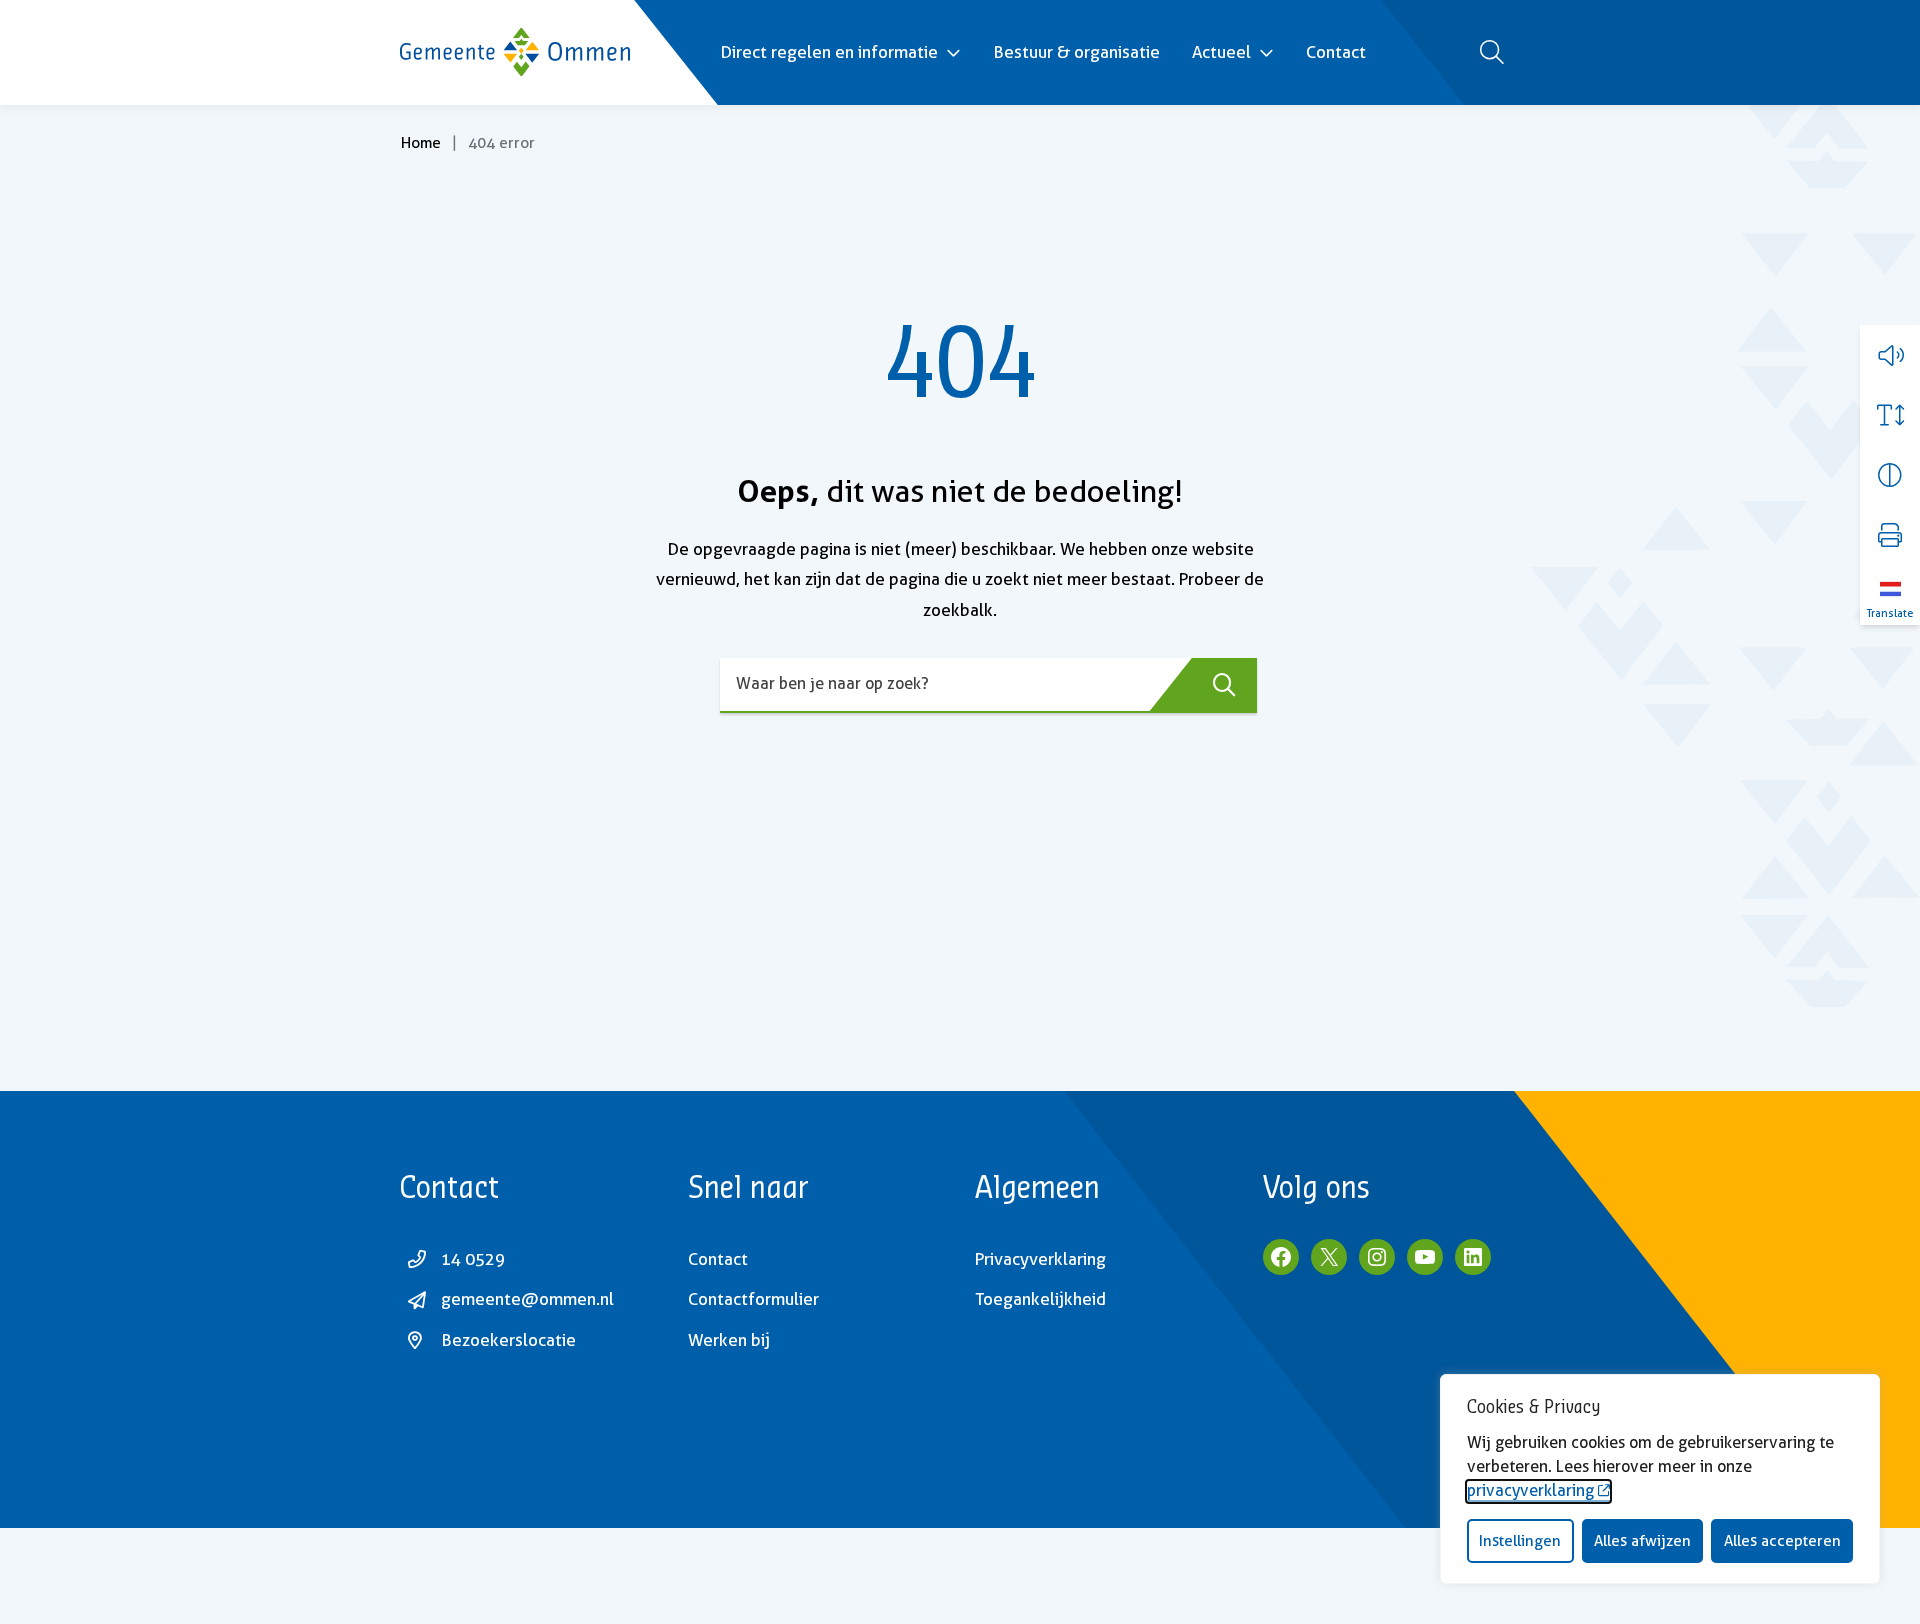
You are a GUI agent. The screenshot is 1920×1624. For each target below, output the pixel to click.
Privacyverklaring (1040, 1259)
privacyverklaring (1530, 1490)
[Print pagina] (1890, 535)
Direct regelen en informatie (829, 52)
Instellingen (1520, 1541)
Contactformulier (753, 1299)
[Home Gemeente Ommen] (515, 52)
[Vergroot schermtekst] (1890, 415)
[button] (1890, 355)
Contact (1336, 52)
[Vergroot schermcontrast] (1890, 475)
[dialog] (1660, 1479)
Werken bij (729, 1340)
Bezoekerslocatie (508, 1340)
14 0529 (473, 1259)
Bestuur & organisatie (1076, 52)
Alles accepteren (1782, 1541)
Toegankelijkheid (1040, 1299)
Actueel (1221, 52)
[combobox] (988, 685)
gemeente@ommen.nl (527, 1299)
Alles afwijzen (1642, 1541)
